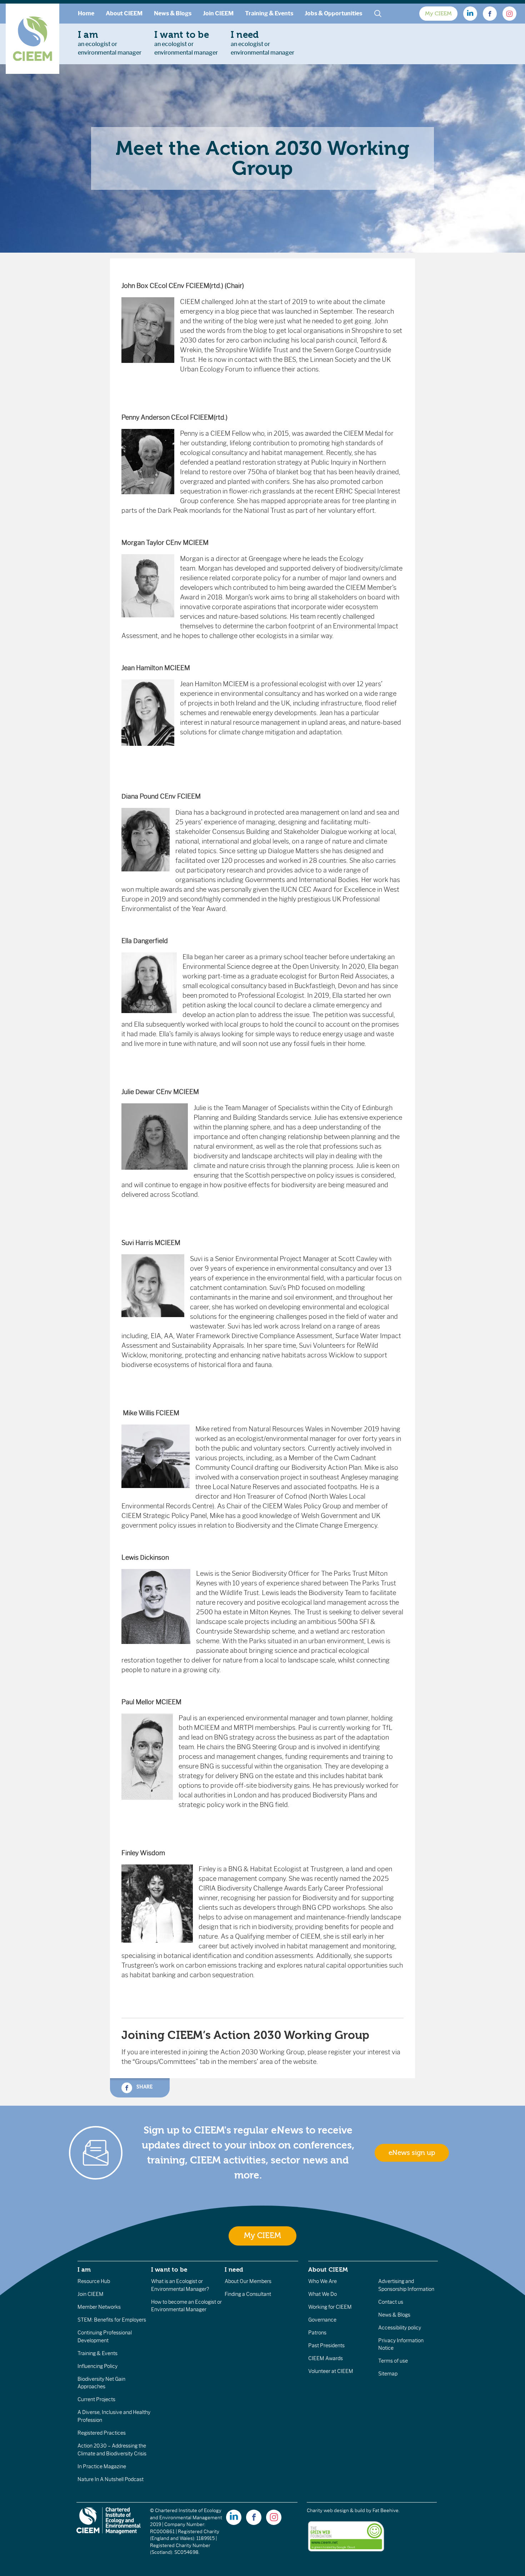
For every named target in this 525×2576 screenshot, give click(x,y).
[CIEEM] (32, 39)
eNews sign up (412, 2153)
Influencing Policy (97, 2366)
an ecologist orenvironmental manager (110, 43)
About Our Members (248, 2281)
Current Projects (96, 2399)
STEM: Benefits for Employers (112, 2320)
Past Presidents (326, 2345)
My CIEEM (438, 14)
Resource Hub (94, 2281)
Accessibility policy (400, 2328)
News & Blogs (173, 13)
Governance (322, 2320)
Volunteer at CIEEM (331, 2371)
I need (234, 2269)
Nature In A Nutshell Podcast (111, 2479)
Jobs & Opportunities (333, 13)
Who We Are (322, 2281)
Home (86, 13)
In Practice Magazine (102, 2466)
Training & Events (269, 13)
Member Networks (99, 2307)
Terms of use (393, 2361)
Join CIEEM (218, 13)
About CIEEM (124, 13)
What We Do (322, 2294)
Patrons (317, 2333)
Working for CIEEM (330, 2307)
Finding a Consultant (248, 2294)
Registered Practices (102, 2433)
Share (144, 2087)
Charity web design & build (336, 2511)
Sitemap (388, 2374)
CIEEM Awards (326, 2358)
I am (84, 2269)
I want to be (169, 2269)
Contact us (391, 2302)
